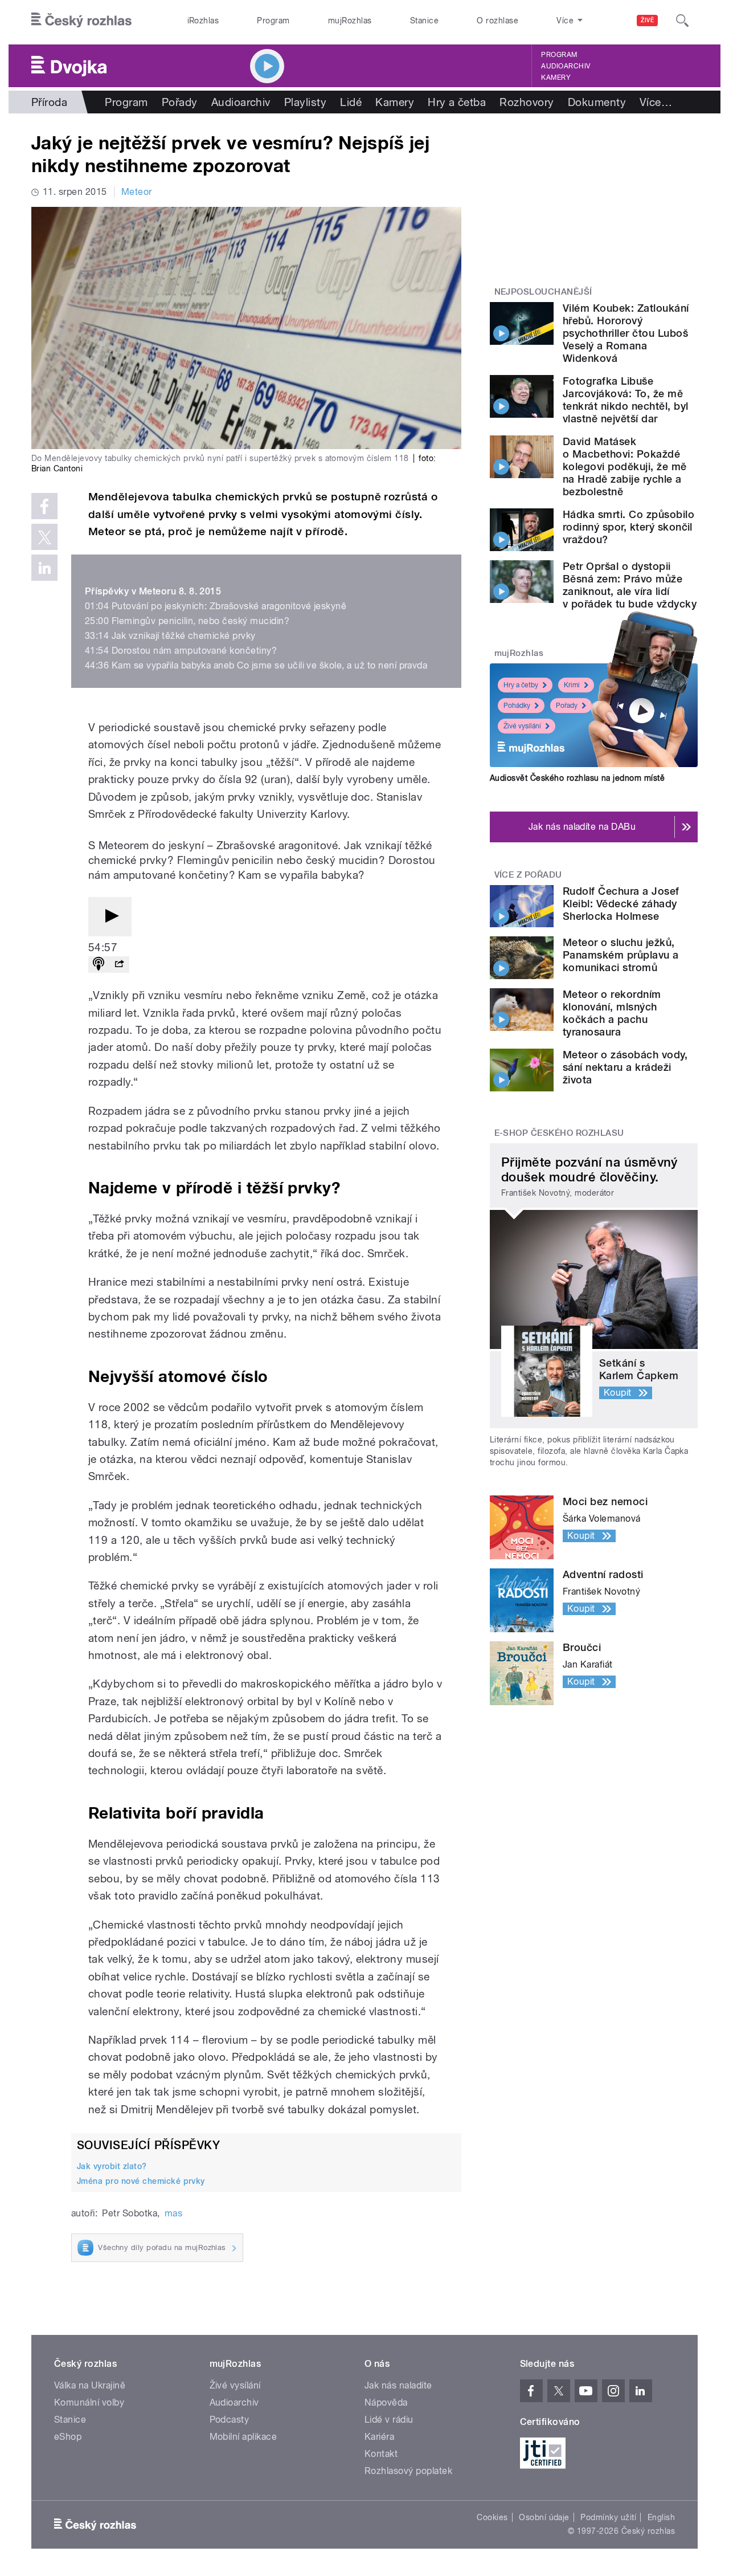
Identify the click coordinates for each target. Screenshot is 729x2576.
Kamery (556, 78)
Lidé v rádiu (389, 2420)
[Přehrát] (110, 917)
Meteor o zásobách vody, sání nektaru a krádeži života (625, 1067)
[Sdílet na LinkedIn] (44, 568)
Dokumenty (597, 102)
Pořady (180, 102)
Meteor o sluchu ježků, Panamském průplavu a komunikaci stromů (621, 955)
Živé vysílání (522, 726)
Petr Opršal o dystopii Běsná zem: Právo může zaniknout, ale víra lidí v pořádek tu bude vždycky (630, 585)
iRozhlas (203, 21)
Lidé (351, 102)
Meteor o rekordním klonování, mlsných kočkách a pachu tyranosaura (612, 1013)
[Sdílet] (119, 965)
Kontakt (381, 2454)
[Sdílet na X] (44, 537)
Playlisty (305, 102)
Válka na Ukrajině (90, 2385)
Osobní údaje (544, 2517)
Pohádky (517, 706)
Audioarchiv (566, 66)
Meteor (137, 192)
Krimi (572, 685)
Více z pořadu (528, 875)
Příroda (49, 102)
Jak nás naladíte (398, 2385)
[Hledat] (682, 21)
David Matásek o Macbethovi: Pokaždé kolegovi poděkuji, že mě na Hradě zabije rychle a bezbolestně (625, 466)
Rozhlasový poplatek (408, 2471)
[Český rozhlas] (81, 21)
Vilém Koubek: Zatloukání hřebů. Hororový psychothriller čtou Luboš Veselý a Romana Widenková (626, 333)
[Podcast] (99, 965)
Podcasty (230, 2420)
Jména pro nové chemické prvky (141, 2181)
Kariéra (379, 2437)
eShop (68, 2437)
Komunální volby (89, 2402)
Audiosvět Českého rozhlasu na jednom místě (577, 778)
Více (656, 102)
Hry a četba (457, 102)
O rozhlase (497, 21)
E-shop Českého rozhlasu (559, 1133)
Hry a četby (521, 685)
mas (173, 2213)
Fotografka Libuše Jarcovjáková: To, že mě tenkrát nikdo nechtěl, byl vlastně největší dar (625, 400)
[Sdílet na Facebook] (44, 506)
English (661, 2517)
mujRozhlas (350, 21)
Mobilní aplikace (243, 2437)
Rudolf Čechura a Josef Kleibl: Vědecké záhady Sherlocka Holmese (621, 904)
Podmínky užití (608, 2517)
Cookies (492, 2517)
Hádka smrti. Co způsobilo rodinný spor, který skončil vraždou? (628, 527)
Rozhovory (527, 102)
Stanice (424, 21)
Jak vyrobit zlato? (112, 2166)
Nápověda (386, 2402)
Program (273, 21)
